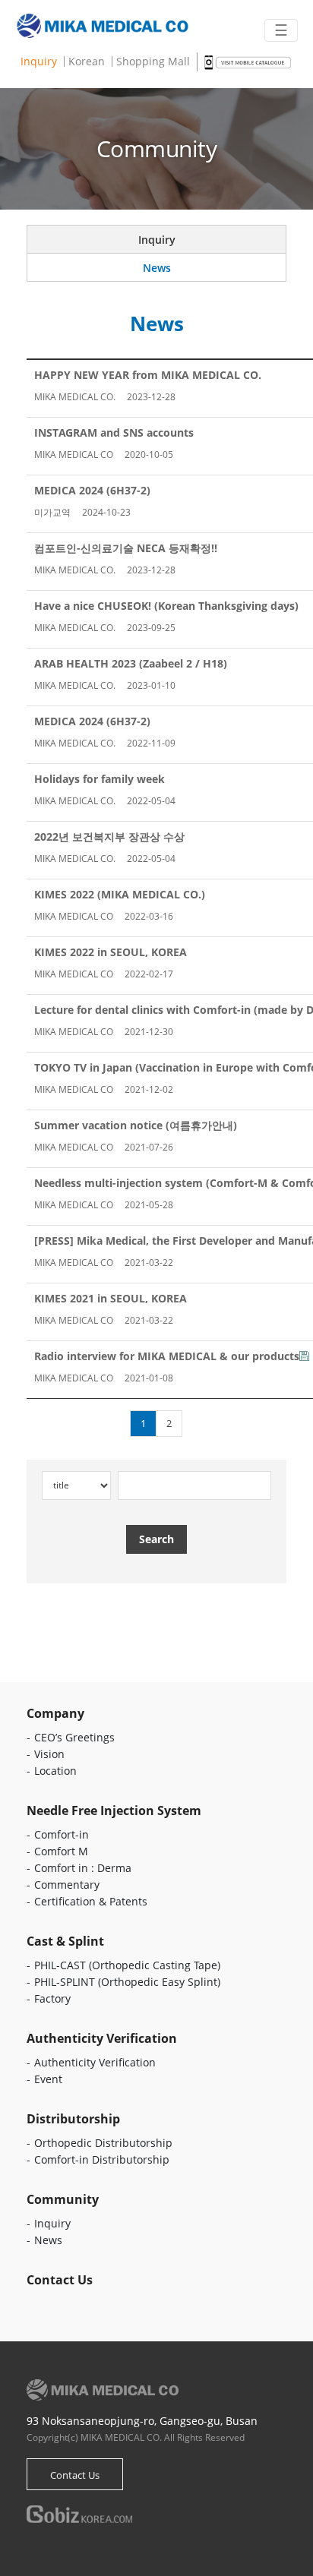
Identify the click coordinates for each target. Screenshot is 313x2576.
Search (156, 1539)
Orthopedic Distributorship (103, 2143)
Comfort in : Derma (83, 1868)
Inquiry (39, 62)
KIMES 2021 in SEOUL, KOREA (111, 1298)
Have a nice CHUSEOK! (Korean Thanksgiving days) (166, 606)
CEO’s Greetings (74, 1737)
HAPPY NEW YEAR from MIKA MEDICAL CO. (148, 375)
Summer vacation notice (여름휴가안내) (136, 1125)
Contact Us (75, 2475)
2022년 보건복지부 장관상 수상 (109, 837)
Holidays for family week (100, 779)
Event (48, 2079)
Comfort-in (62, 1834)
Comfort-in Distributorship (102, 2159)
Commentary (67, 1885)
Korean (87, 62)
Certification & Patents (91, 1901)
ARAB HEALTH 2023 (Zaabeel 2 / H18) (131, 663)
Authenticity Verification (95, 2062)
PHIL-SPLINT (127, 1982)
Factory (52, 1998)
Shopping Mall (153, 62)
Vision (49, 1754)
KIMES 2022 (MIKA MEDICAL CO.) (120, 894)
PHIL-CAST (127, 1965)
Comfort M (61, 1851)
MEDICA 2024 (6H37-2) (92, 490)
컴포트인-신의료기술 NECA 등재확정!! (126, 548)
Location (55, 1771)
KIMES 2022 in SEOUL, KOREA (111, 952)
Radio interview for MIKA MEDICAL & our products (167, 1356)
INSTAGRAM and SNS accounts (114, 432)
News (157, 268)
